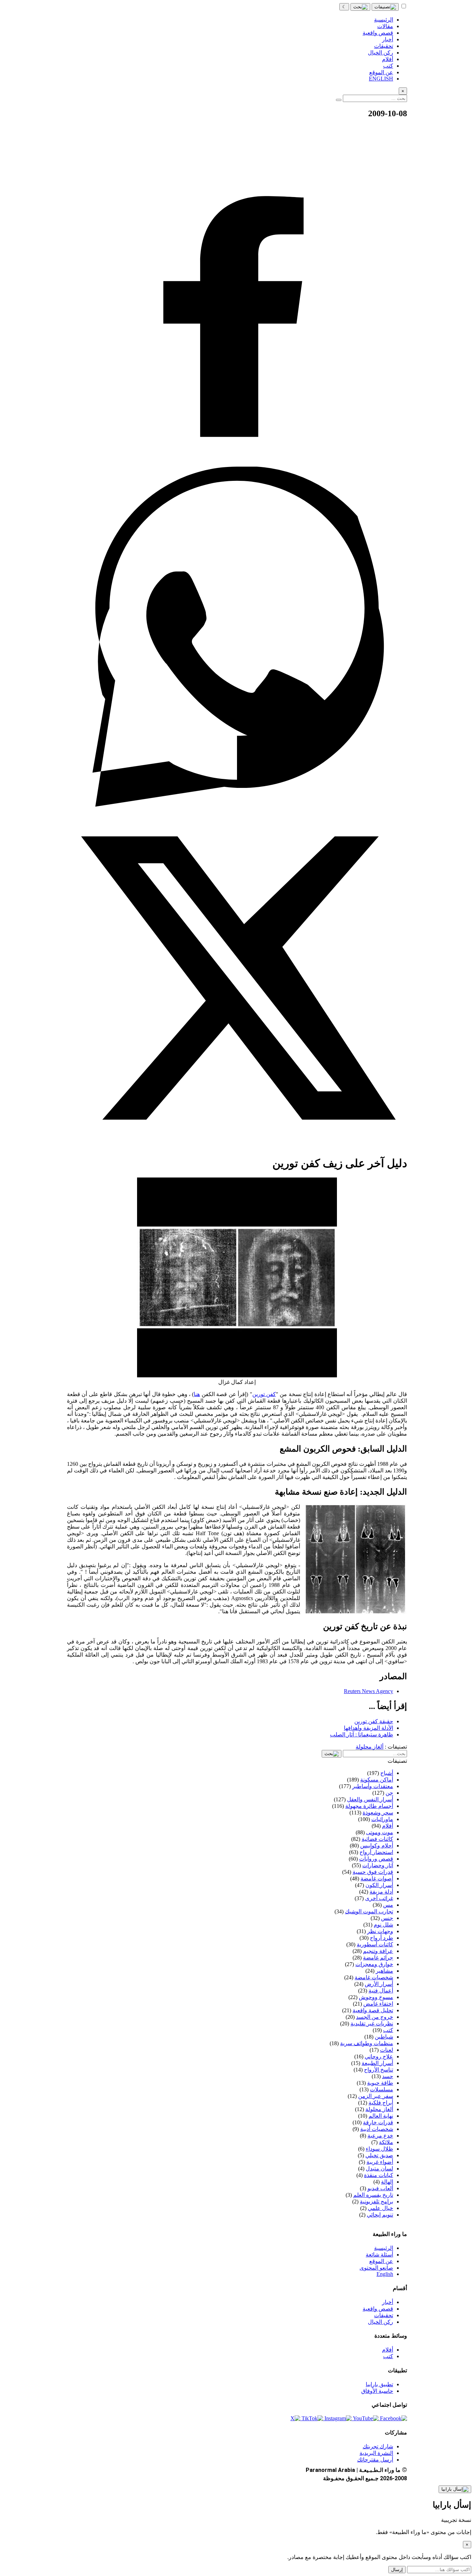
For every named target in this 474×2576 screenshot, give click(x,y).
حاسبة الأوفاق (377, 2391)
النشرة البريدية (376, 2453)
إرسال (397, 2570)
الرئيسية (384, 2248)
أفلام (388, 2350)
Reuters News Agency (369, 1691)
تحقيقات (384, 2315)
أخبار (388, 2302)
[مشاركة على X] (237, 1146)
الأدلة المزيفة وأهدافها (369, 1728)
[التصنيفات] (385, 7)
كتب (388, 2356)
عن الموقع (381, 2261)
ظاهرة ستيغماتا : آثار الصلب (362, 1735)
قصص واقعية (378, 2309)
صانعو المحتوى (376, 2268)
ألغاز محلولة (370, 1747)
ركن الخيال (380, 2322)
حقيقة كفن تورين (374, 1721)
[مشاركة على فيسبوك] (237, 463)
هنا (197, 1394)
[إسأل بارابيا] (455, 2489)
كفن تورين (264, 1394)
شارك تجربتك (378, 2446)
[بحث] (360, 7)
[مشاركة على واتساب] (237, 805)
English (385, 2274)
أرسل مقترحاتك (375, 2460)
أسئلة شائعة (379, 2255)
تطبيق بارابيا (379, 2384)
